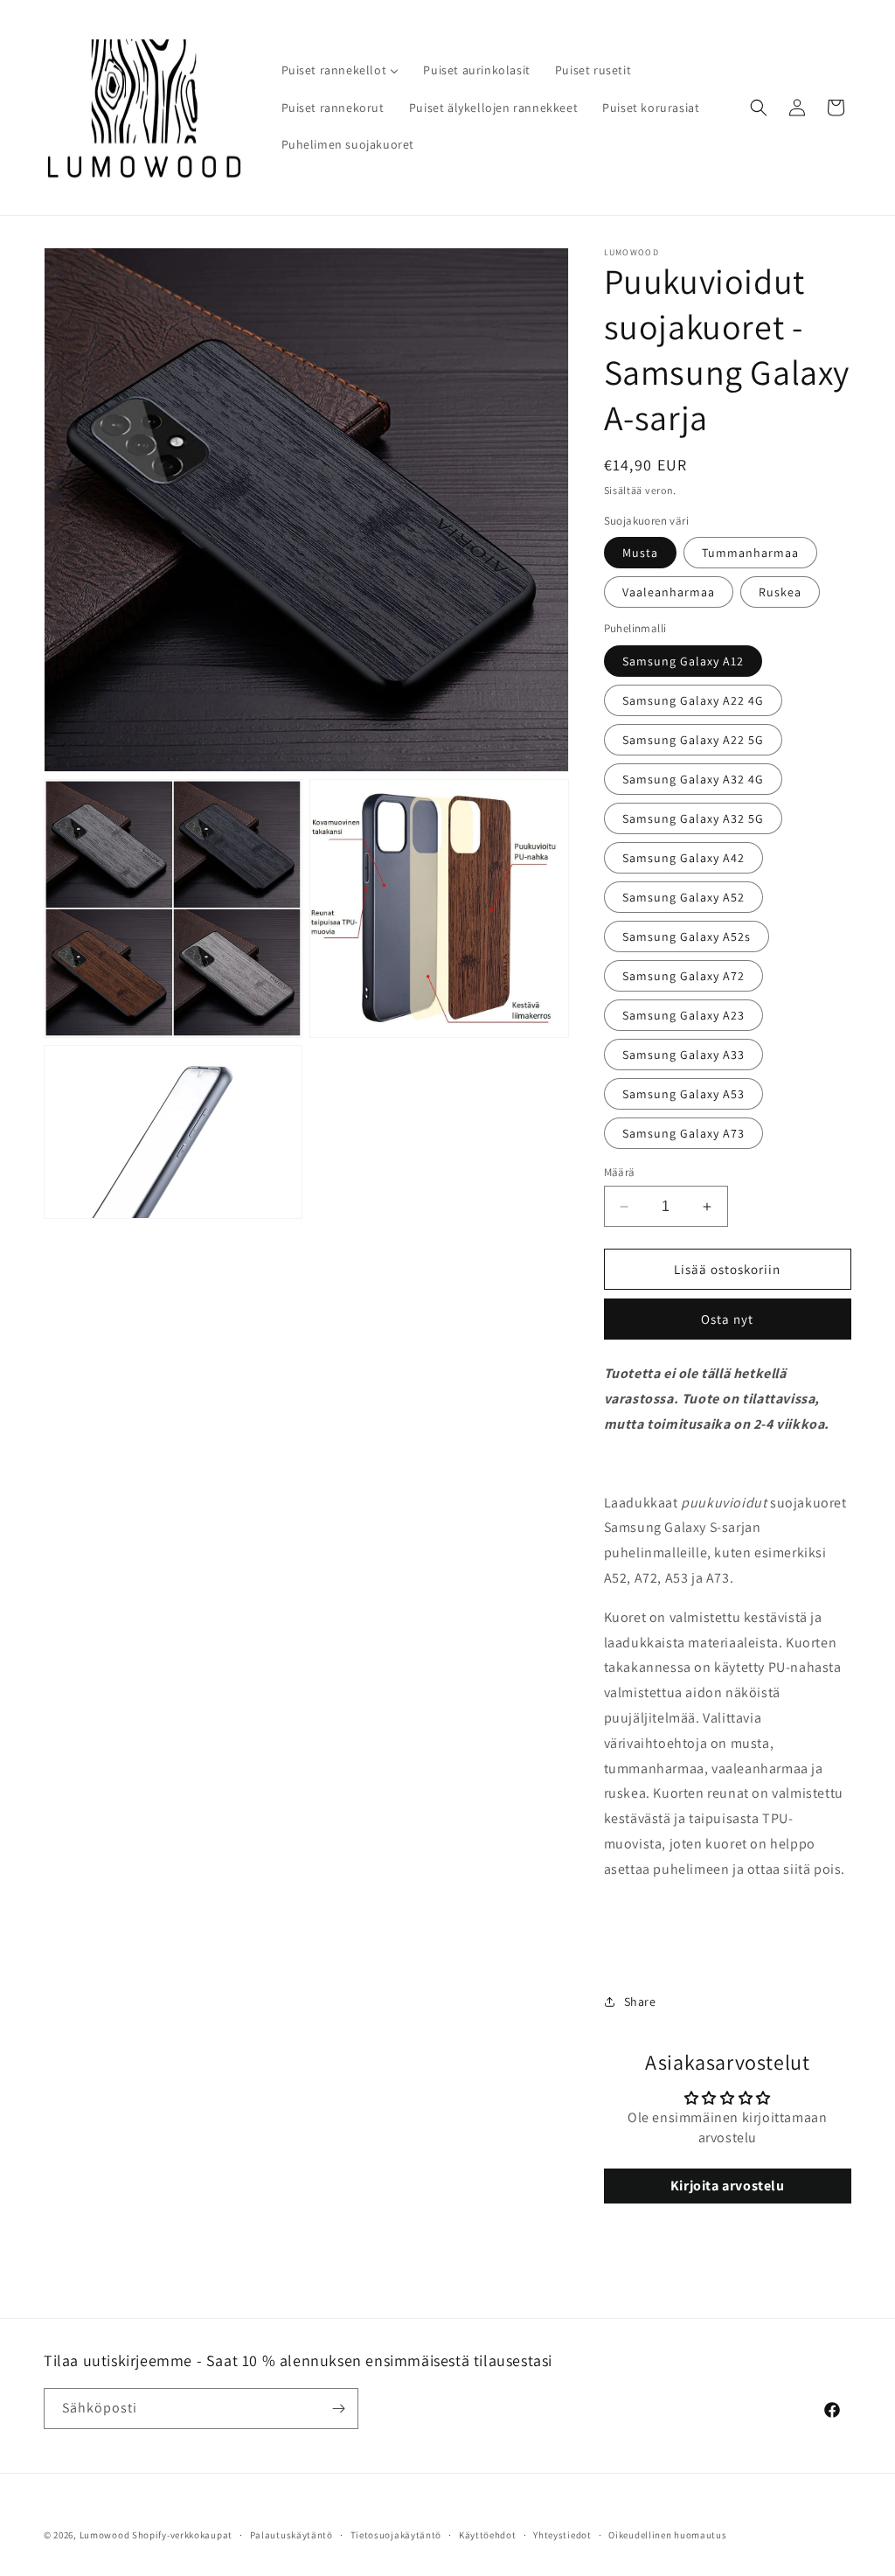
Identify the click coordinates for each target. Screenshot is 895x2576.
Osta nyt (727, 1319)
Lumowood (105, 2535)
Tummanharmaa (750, 553)
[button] (759, 108)
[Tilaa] (338, 2409)
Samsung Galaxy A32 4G (693, 779)
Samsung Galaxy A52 (683, 897)
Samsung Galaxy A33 (683, 1055)
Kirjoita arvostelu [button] (728, 2186)
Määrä (620, 1172)
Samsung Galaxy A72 (683, 976)
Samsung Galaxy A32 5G (693, 818)
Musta (640, 553)
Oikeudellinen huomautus (667, 2535)
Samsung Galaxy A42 (683, 858)
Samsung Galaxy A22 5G (693, 740)
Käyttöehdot (488, 2535)
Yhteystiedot (562, 2535)
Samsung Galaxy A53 (683, 1094)
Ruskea (780, 592)
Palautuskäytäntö (291, 2535)
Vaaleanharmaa (669, 592)
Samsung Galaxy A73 (683, 1133)
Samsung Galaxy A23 (683, 1015)
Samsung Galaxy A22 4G (693, 700)
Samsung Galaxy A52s (687, 936)
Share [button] (640, 2002)
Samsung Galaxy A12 (683, 661)
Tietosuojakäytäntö (396, 2535)
